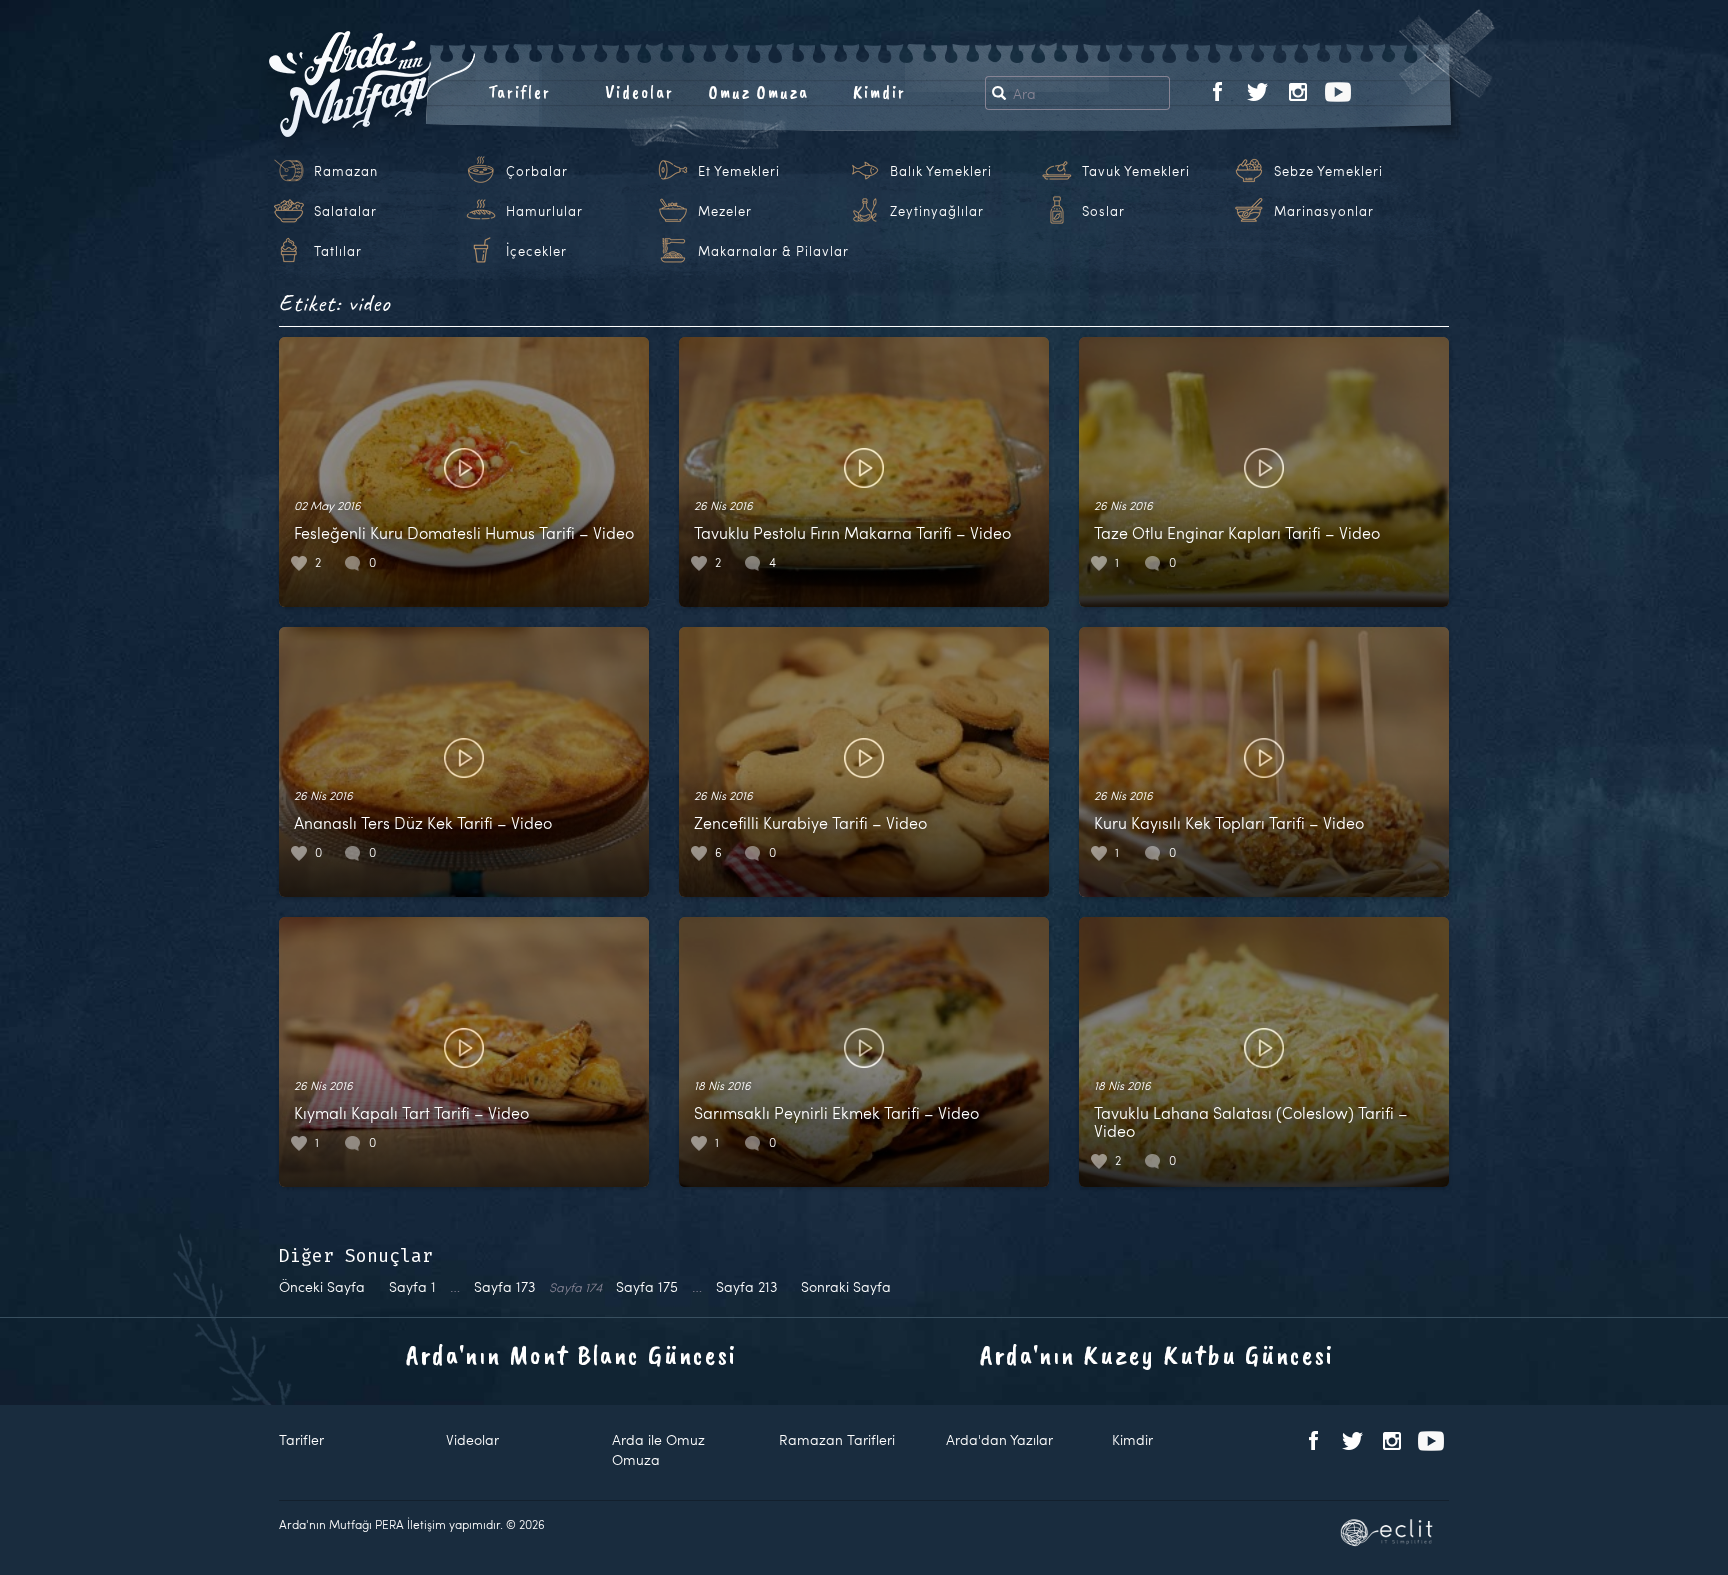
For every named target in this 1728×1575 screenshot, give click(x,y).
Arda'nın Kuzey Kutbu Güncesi (1157, 1354)
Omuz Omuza (759, 92)
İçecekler (536, 251)
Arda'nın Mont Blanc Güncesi (571, 1354)
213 (746, 1286)
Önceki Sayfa (322, 1286)
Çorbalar (537, 171)
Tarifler (519, 92)
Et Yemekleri (739, 171)
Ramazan (346, 171)
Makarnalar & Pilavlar (773, 251)
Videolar (639, 92)
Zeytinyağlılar (937, 211)
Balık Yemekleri (941, 171)
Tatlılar (338, 251)
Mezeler (725, 211)
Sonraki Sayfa (846, 1286)
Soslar (1103, 211)
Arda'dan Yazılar (999, 1439)
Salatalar (345, 211)
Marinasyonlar (1324, 211)
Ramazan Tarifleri (837, 1439)
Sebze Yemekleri (1328, 171)
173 (504, 1286)
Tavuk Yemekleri (1136, 171)
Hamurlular (544, 211)
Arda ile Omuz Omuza (658, 1449)
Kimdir (879, 92)
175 (647, 1286)
